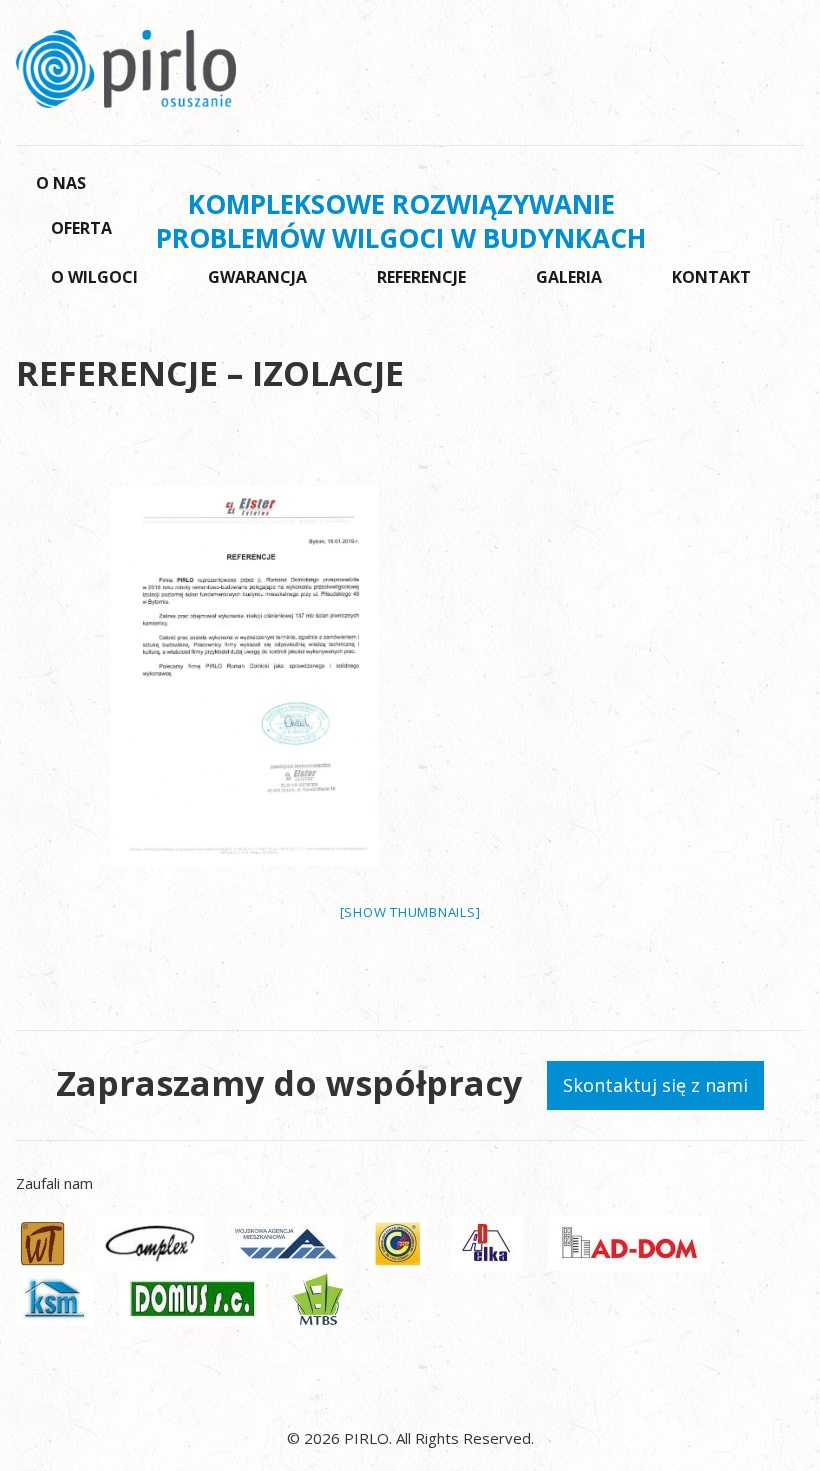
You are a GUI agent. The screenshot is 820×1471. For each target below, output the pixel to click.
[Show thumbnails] (410, 912)
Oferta (81, 228)
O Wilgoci (94, 277)
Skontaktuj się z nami (655, 1085)
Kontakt (711, 277)
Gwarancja (257, 277)
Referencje (421, 277)
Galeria (569, 277)
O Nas (61, 183)
